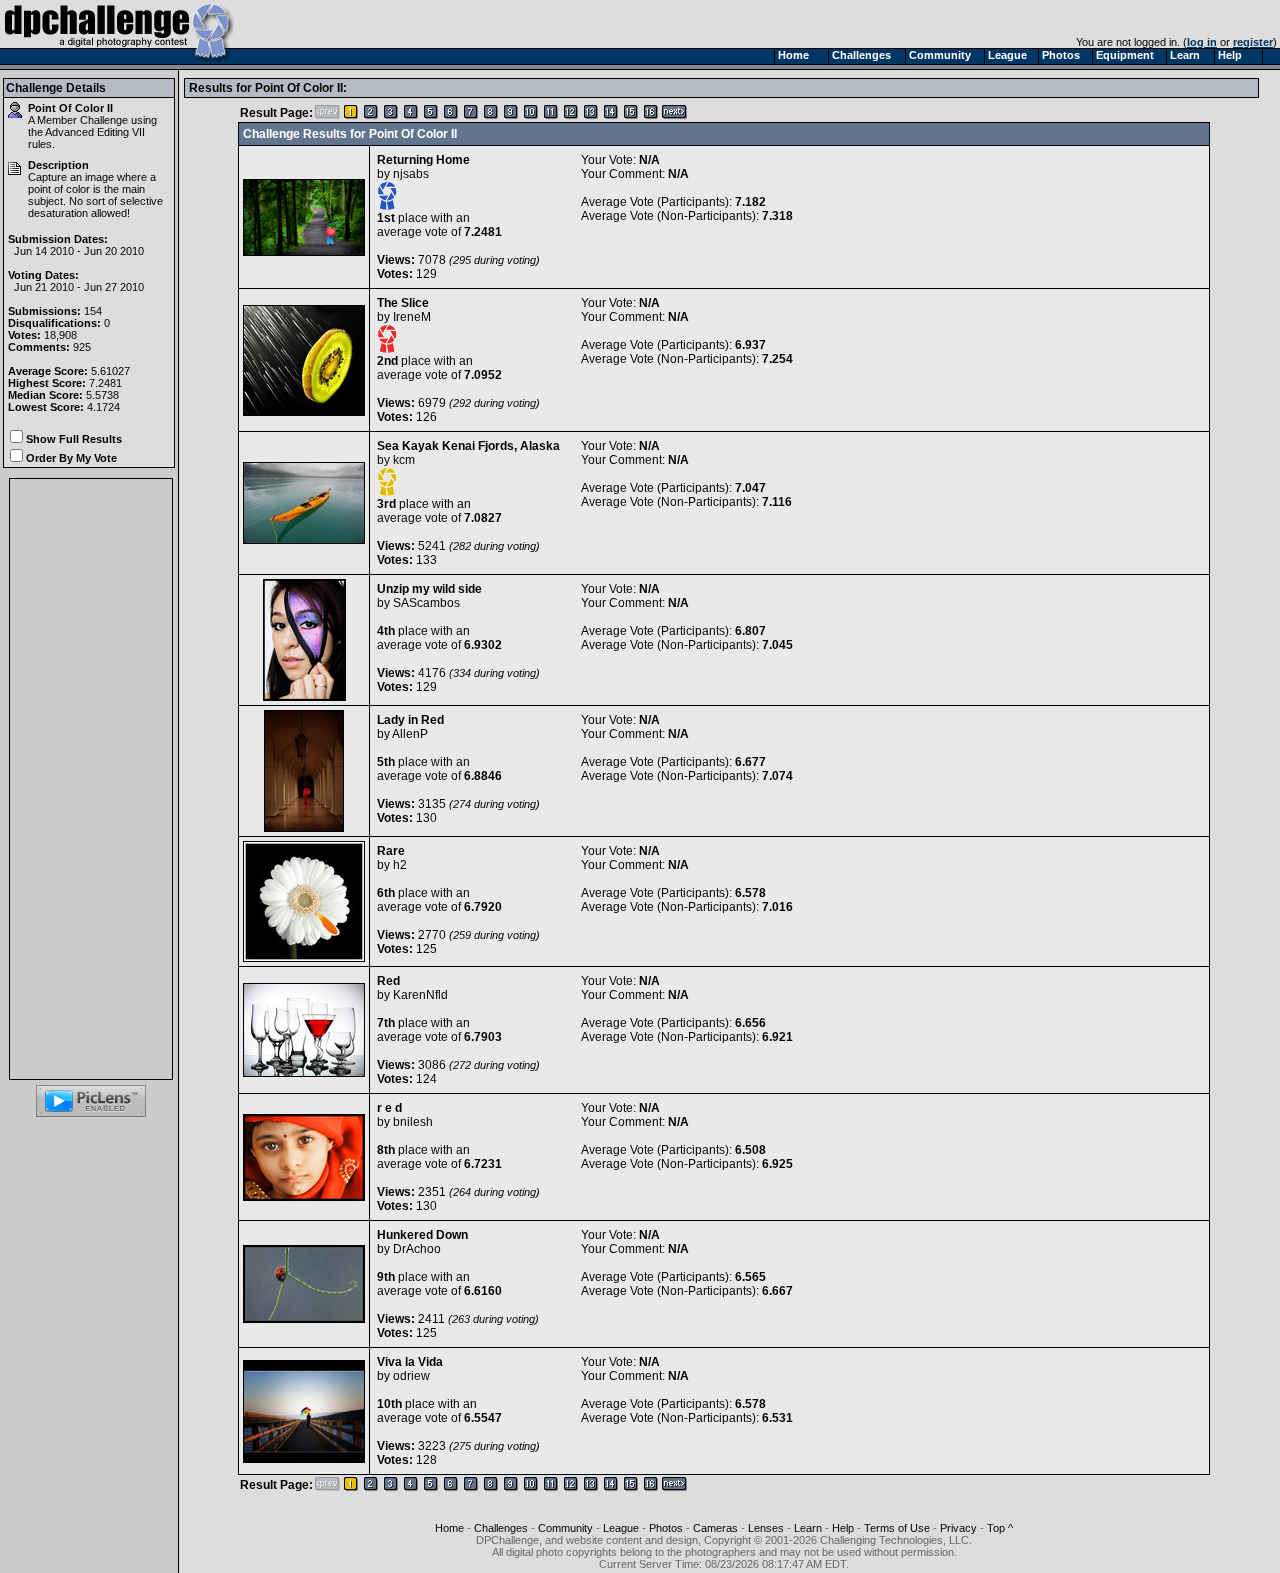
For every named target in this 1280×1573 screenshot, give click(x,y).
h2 (400, 865)
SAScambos (426, 603)
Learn (808, 1528)
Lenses (766, 1528)
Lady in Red (410, 720)
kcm (404, 460)
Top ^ (1000, 1528)
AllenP (410, 734)
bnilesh (413, 1122)
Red (388, 981)
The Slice (403, 303)
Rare (391, 851)
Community (565, 1528)
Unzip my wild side (429, 589)
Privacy (958, 1528)
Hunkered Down (422, 1235)
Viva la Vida (410, 1362)
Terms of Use (897, 1528)
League (621, 1528)
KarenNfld (420, 995)
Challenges (501, 1528)
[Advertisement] (91, 779)
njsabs (411, 174)
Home (449, 1528)
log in (1202, 42)
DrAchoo (417, 1249)
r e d (389, 1108)
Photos (666, 1528)
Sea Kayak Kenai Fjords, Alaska (468, 446)
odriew (411, 1376)
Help (843, 1528)
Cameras (715, 1528)
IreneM (412, 317)
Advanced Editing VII (95, 132)
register (1253, 42)
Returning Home (423, 160)
